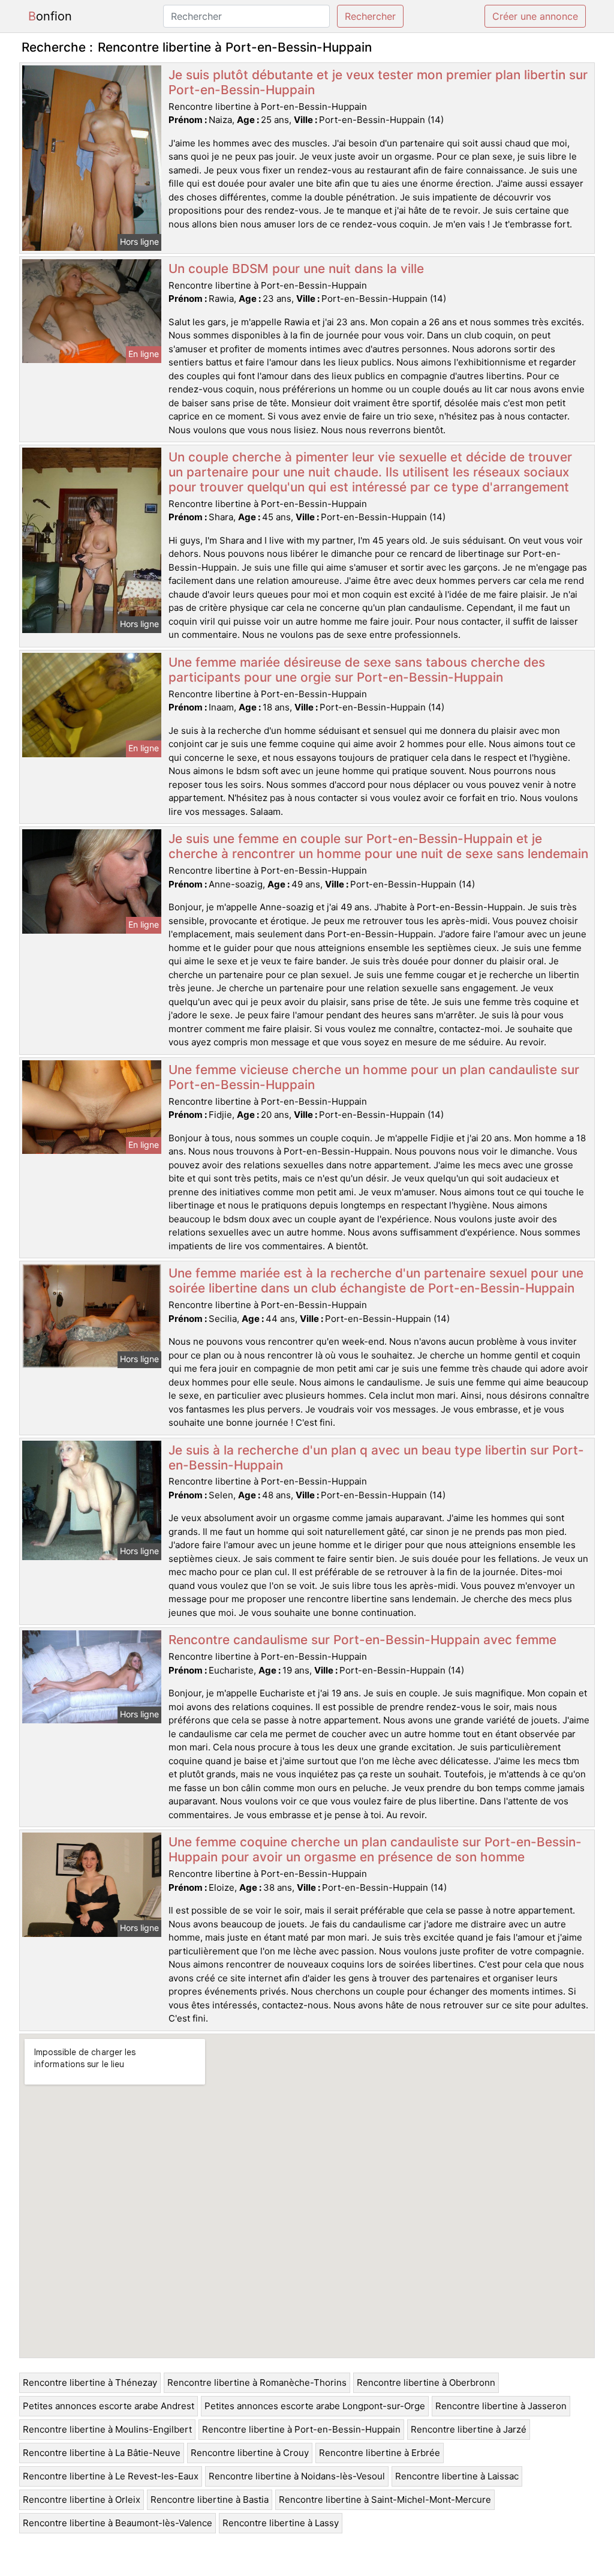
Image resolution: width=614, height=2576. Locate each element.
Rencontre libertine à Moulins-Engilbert (107, 2429)
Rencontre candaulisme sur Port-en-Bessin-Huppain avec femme (362, 1640)
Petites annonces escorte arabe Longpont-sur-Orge (315, 2406)
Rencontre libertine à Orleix (82, 2499)
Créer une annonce (535, 16)
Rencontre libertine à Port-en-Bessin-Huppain (301, 2429)
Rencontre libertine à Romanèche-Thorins (257, 2382)
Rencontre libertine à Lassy (281, 2523)
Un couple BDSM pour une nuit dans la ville (296, 269)
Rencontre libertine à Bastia (210, 2499)
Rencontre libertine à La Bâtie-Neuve (102, 2453)
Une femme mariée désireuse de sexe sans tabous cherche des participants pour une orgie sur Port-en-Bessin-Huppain (357, 670)
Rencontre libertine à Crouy (250, 2453)
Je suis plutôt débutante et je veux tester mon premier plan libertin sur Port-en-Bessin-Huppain (378, 82)
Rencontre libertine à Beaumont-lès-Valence (118, 2523)
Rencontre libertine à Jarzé (469, 2429)
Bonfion (50, 16)
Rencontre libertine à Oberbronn (426, 2382)
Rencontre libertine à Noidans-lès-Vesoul (297, 2476)
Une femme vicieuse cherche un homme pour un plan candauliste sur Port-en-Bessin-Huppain (374, 1077)
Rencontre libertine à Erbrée (380, 2453)
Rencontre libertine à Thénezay (90, 2382)
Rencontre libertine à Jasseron (501, 2406)
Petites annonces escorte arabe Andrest (109, 2406)
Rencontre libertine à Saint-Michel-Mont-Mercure (385, 2499)
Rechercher (370, 16)
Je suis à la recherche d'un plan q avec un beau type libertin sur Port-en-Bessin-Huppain (376, 1458)
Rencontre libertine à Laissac (457, 2476)
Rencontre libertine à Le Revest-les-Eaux (111, 2476)
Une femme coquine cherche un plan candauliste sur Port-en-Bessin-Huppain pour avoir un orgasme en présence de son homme (375, 1849)
